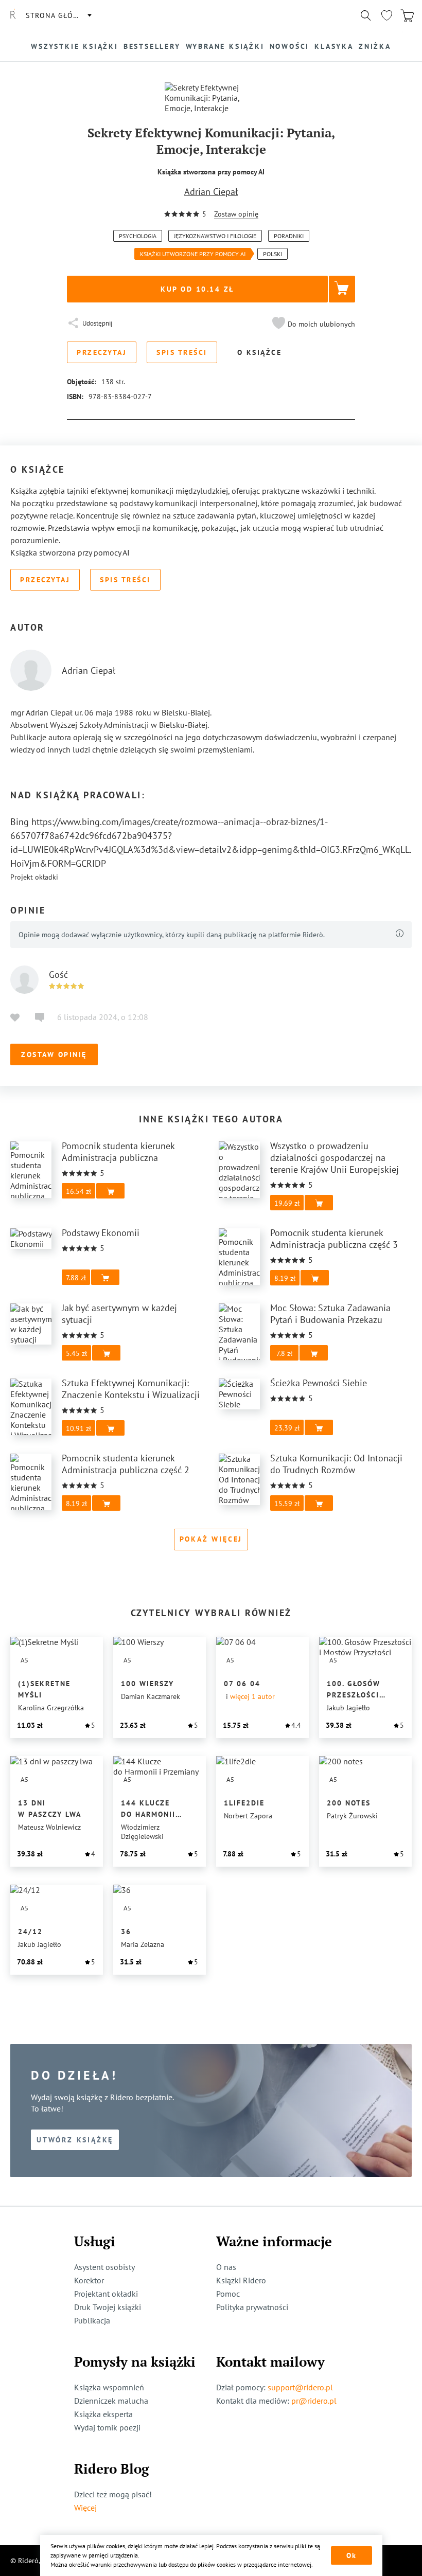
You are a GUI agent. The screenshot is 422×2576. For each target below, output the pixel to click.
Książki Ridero (241, 2280)
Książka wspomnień (109, 2387)
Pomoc (228, 2294)
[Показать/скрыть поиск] (366, 15)
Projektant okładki (106, 2294)
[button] (312, 324)
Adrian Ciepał (211, 192)
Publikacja (92, 2320)
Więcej (85, 2508)
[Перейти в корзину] (407, 15)
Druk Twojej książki (108, 2307)
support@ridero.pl (300, 2387)
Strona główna (58, 15)
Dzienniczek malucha (111, 2401)
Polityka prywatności (252, 2307)
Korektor (89, 2280)
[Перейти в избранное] (386, 15)
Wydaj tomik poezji (107, 2427)
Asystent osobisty (104, 2267)
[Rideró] (13, 15)
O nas (226, 2267)
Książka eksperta (103, 2414)
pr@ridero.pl (314, 2401)
